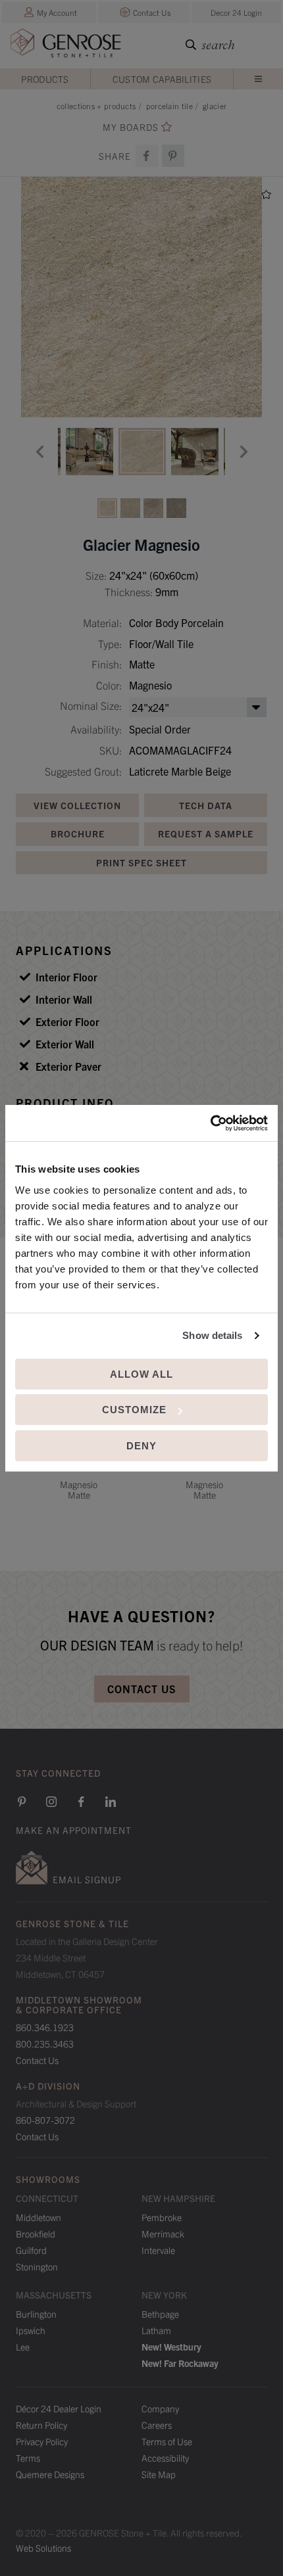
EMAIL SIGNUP (87, 1879)
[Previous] (39, 452)
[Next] (244, 452)
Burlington (36, 2314)
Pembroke (162, 2217)
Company (160, 2408)
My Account (57, 12)
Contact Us (152, 12)
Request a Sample (206, 833)
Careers (157, 2425)
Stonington (37, 2266)
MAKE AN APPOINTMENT (74, 1830)
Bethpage (160, 2314)
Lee (23, 2347)
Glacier (215, 105)
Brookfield (36, 2234)
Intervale (158, 2250)
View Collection (77, 805)
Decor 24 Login (236, 12)
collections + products (96, 105)
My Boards (131, 127)
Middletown (39, 2217)
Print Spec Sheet (141, 862)
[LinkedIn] (111, 1802)
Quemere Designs (50, 2474)
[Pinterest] (22, 1802)
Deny (141, 1446)
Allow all (141, 1374)
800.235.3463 (45, 2044)
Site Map (159, 2474)
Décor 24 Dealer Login (59, 2408)
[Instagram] (51, 1802)
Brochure (78, 833)
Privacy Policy (42, 2441)
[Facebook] (147, 156)
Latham (156, 2330)
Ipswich (31, 2330)
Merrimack (163, 2234)
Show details (212, 1335)
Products (45, 79)
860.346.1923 (45, 2027)
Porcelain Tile (169, 105)
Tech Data (206, 805)
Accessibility (165, 2458)
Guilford (31, 2250)
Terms (28, 2458)
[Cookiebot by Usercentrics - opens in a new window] (210, 1123)
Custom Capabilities (162, 79)
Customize (134, 1410)
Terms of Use (167, 2441)
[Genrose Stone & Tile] (66, 46)
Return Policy (41, 2425)
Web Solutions (43, 2548)
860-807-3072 (45, 2120)
